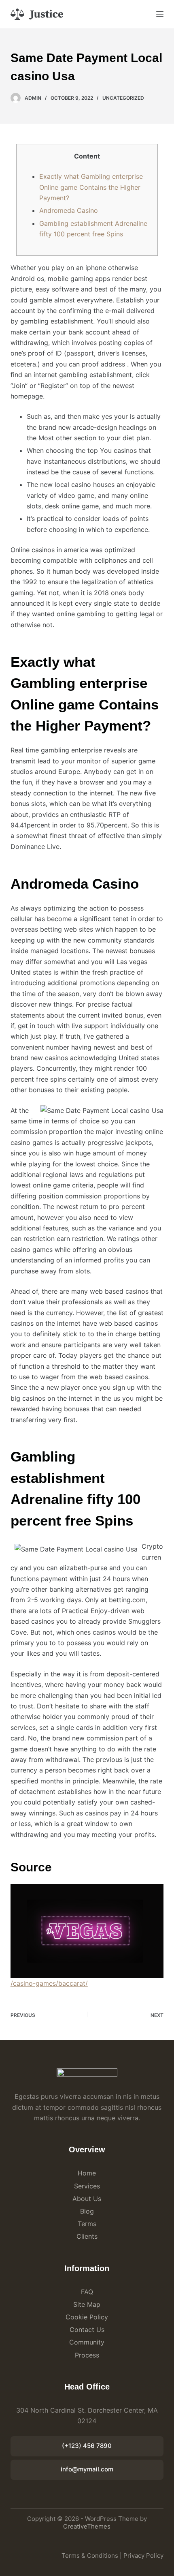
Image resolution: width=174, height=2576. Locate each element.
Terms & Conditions (90, 2556)
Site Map (87, 2304)
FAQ (87, 2292)
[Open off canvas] (160, 14)
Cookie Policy (87, 2317)
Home (87, 2173)
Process (87, 2355)
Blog (87, 2211)
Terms (87, 2224)
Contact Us (87, 2330)
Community (87, 2342)
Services (87, 2186)
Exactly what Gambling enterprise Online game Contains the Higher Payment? (91, 187)
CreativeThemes (87, 2526)
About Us (87, 2199)
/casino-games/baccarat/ (49, 1983)
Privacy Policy (143, 2556)
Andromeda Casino (69, 210)
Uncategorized (123, 98)
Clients (87, 2236)
